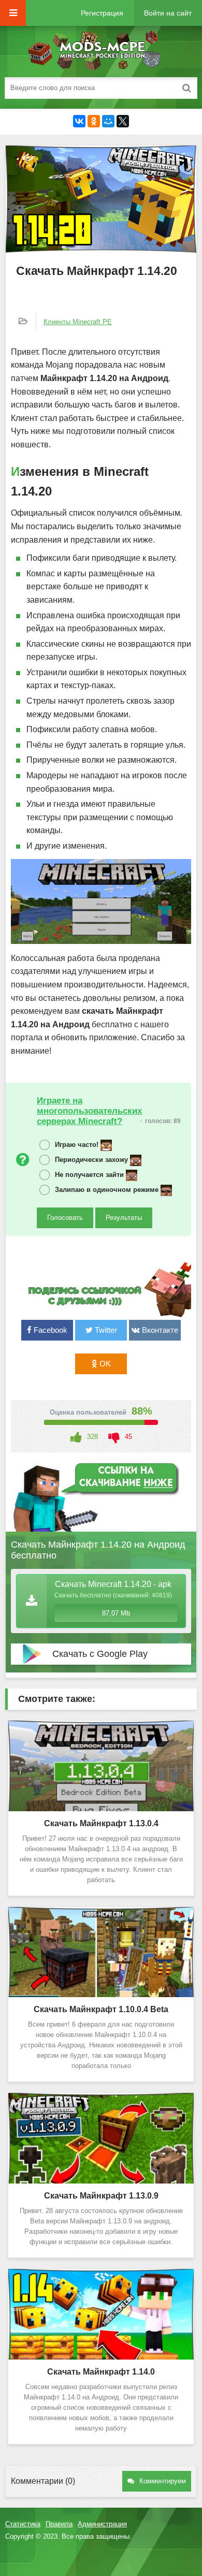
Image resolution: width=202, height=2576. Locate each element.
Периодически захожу (92, 1160)
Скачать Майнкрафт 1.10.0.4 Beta (101, 2009)
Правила (59, 2524)
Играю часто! (78, 1145)
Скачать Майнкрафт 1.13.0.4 (101, 1823)
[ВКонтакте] (79, 121)
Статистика (23, 2524)
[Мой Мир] (108, 121)
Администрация (102, 2524)
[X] (123, 121)
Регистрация (102, 13)
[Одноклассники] (94, 121)
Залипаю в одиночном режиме (108, 1190)
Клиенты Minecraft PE (78, 322)
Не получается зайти (90, 1175)
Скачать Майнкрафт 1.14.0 (101, 2372)
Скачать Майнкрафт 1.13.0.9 (101, 2196)
